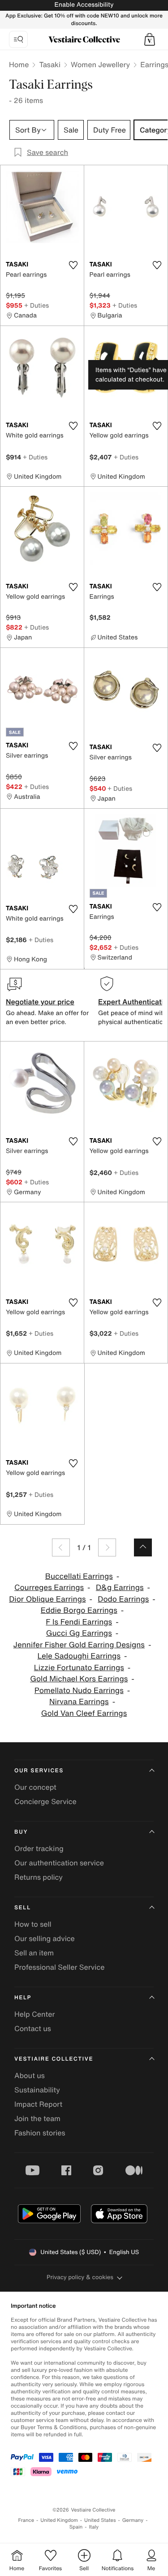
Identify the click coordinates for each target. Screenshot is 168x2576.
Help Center (34, 2014)
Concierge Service (45, 1801)
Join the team (37, 2118)
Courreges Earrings (49, 1588)
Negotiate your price (40, 1002)
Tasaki (50, 64)
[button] (150, 39)
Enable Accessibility (84, 5)
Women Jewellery (100, 64)
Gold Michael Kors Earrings (79, 1679)
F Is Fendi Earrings (79, 1622)
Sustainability (37, 2090)
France (26, 2520)
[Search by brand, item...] (18, 39)
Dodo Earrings (123, 1599)
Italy (94, 2527)
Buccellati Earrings (79, 1576)
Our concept (35, 1787)
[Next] (107, 1547)
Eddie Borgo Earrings (79, 1610)
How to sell (33, 1924)
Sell (23, 1908)
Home (19, 64)
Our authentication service (59, 1863)
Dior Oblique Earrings (47, 1599)
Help (23, 1998)
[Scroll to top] (143, 1547)
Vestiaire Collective (54, 2059)
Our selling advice (45, 1938)
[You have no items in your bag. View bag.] (150, 39)
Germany (133, 2520)
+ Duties (37, 305)
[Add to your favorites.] (73, 265)
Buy (21, 1832)
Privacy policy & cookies (80, 2277)
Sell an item (34, 1953)
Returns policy (39, 1877)
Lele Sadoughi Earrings (79, 1656)
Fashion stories (40, 2133)
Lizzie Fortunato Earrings (79, 1668)
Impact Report (38, 2104)
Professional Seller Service (59, 1967)
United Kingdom (59, 2520)
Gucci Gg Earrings (79, 1633)
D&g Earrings (120, 1588)
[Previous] (61, 1547)
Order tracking (39, 1848)
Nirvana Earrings (79, 1702)
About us (30, 2075)
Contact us (33, 2028)
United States (100, 2520)
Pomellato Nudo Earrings (79, 1691)
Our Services (39, 1771)
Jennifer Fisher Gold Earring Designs (79, 1645)
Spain (76, 2527)
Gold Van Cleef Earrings (84, 1713)
